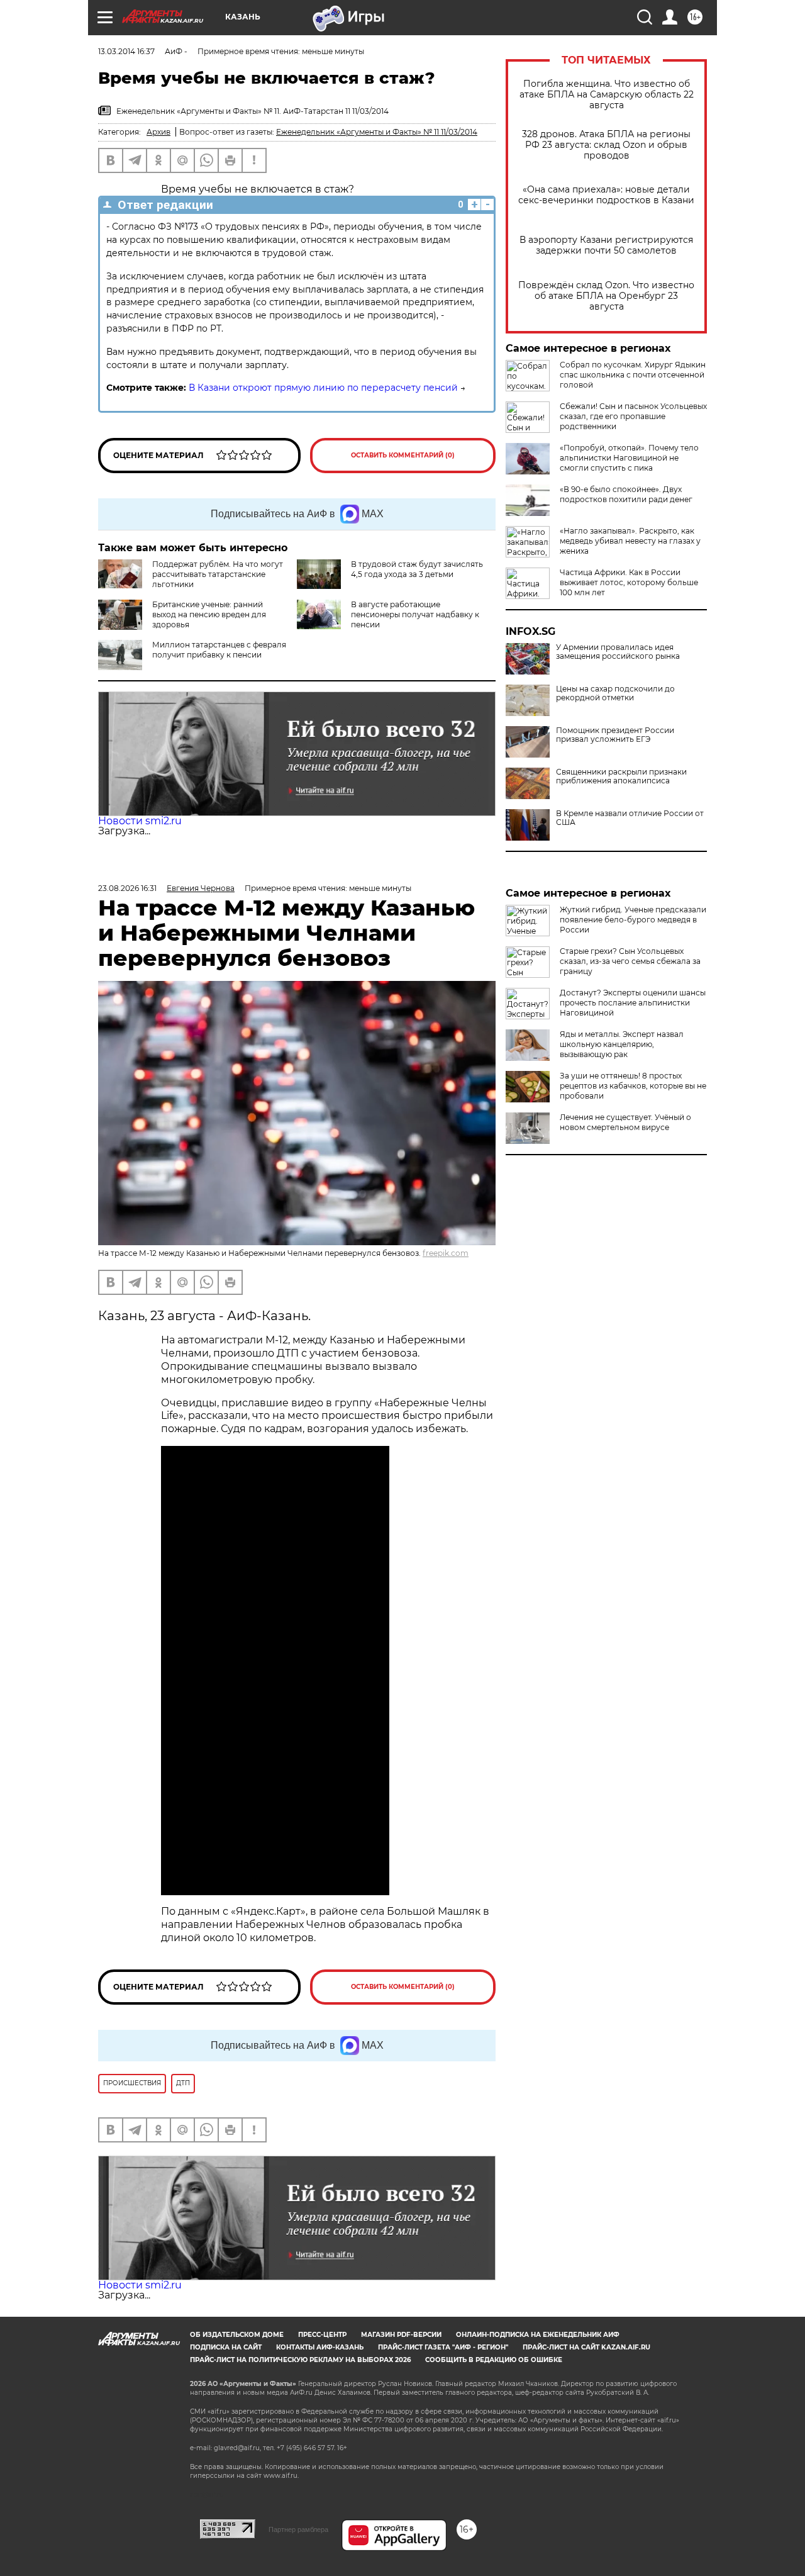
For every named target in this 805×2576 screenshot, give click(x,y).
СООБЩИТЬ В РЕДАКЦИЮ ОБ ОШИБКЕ (494, 2360)
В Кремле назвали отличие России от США (630, 818)
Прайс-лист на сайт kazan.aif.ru (586, 2347)
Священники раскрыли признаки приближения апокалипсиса (621, 776)
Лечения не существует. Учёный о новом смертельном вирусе (625, 1122)
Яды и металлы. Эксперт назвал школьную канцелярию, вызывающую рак (622, 1044)
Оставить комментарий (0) (403, 455)
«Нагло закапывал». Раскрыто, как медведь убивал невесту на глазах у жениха (630, 541)
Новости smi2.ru (140, 821)
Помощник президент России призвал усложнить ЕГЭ (615, 735)
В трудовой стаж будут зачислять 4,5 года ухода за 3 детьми (417, 569)
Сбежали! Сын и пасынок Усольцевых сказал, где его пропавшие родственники (633, 416)
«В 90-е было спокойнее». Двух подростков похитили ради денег (626, 494)
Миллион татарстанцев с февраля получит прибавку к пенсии (219, 650)
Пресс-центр (322, 2335)
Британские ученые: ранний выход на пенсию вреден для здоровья (209, 614)
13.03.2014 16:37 (126, 51)
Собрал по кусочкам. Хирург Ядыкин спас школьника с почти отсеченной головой (633, 375)
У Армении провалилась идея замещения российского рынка (618, 652)
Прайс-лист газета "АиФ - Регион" (443, 2347)
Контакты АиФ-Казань (320, 2347)
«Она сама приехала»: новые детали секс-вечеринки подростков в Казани (606, 195)
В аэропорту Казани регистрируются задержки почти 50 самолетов (606, 245)
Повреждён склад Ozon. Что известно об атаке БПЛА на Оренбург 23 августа (606, 296)
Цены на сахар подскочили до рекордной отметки (615, 693)
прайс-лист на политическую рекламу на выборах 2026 (300, 2360)
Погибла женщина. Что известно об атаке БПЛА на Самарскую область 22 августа (607, 95)
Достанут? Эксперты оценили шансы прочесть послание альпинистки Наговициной (633, 1003)
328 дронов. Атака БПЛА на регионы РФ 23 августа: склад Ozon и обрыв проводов (606, 145)
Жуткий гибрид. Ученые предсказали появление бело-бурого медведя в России (633, 920)
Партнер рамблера (298, 2529)
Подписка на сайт (226, 2347)
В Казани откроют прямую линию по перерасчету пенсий (323, 388)
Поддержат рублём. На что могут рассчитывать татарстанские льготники (218, 574)
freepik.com (446, 1253)
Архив (158, 132)
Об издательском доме (237, 2335)
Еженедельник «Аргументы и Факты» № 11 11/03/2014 (377, 132)
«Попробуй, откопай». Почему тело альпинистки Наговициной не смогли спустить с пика (629, 458)
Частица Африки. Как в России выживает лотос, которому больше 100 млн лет (629, 582)
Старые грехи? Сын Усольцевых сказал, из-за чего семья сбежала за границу (630, 961)
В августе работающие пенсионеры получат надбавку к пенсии (415, 614)
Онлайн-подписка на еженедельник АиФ (538, 2335)
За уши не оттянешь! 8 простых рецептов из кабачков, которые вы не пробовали (633, 1086)
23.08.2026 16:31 (127, 888)
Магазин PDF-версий (401, 2335)
